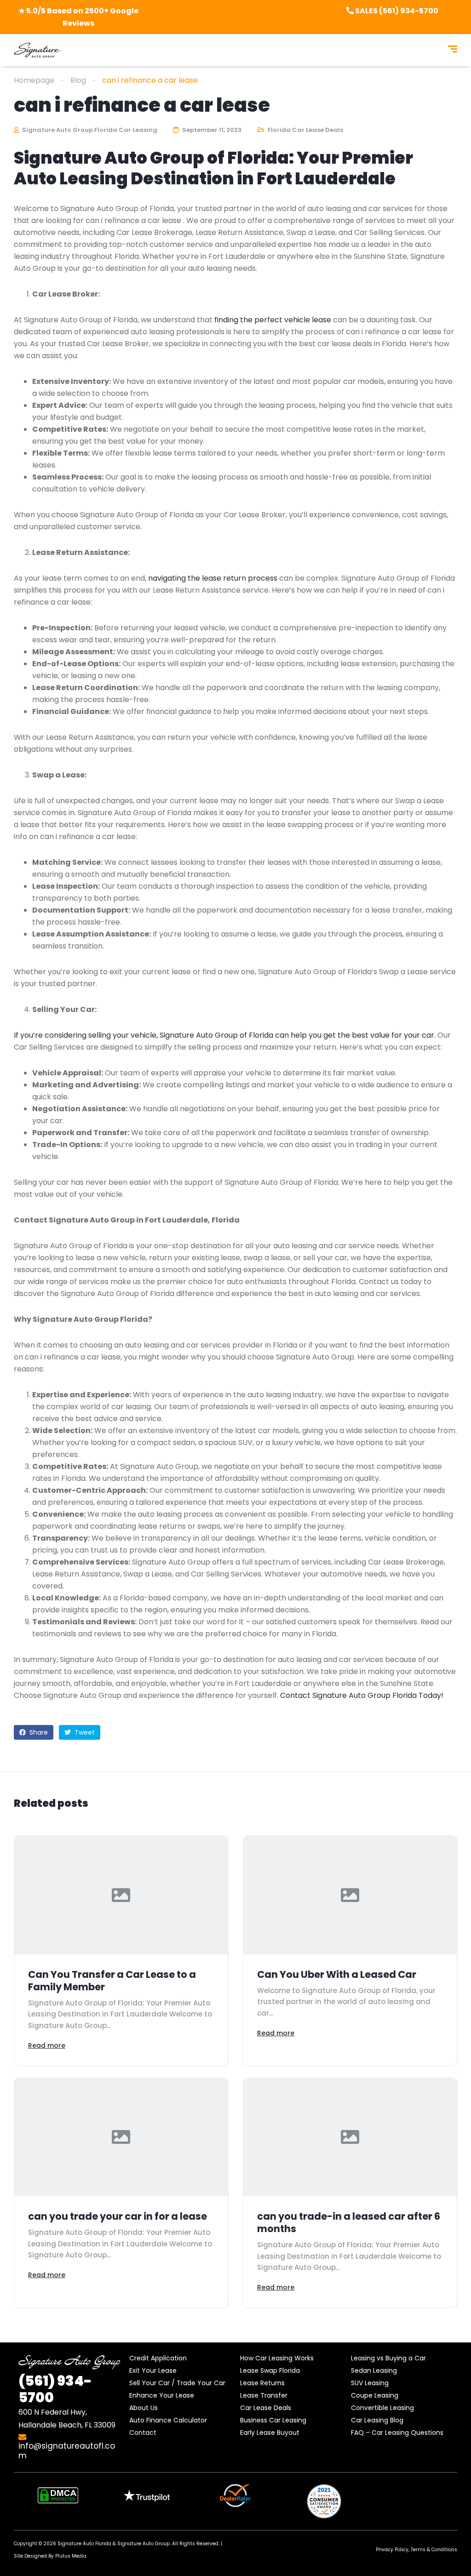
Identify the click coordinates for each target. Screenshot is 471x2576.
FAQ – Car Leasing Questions (397, 2433)
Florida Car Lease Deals (305, 130)
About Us (144, 2408)
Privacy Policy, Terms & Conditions (416, 2550)
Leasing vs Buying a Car (388, 2358)
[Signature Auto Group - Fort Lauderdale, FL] (37, 50)
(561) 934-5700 (55, 2389)
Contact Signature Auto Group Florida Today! (362, 1695)
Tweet (84, 1732)
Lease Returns (262, 2383)
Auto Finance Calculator (168, 2420)
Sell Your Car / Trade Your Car (177, 2383)
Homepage (34, 80)
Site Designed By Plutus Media (50, 2556)
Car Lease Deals (266, 2408)
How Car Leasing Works (277, 2358)
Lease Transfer (264, 2395)
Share (38, 1732)
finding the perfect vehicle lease (273, 320)
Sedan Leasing (374, 2370)
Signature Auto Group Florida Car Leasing (89, 130)
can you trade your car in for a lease (118, 2216)
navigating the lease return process (213, 578)
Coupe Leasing (375, 2395)
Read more (47, 2045)
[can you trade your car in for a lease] (121, 2137)
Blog (78, 80)
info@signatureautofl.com (67, 2451)
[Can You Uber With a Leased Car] (350, 1895)
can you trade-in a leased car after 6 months (349, 2222)
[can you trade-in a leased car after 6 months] (350, 2137)
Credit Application (158, 2358)
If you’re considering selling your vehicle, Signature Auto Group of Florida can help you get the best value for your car (224, 1035)
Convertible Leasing (382, 2408)
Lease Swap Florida (270, 2370)
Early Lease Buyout (270, 2433)
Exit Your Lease (153, 2370)
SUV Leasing (370, 2383)
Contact (143, 2433)
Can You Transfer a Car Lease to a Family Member (112, 1981)
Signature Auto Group (144, 2544)
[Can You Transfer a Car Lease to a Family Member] (121, 1895)
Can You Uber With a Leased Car (337, 1974)
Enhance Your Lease (162, 2395)
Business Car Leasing (273, 2420)
